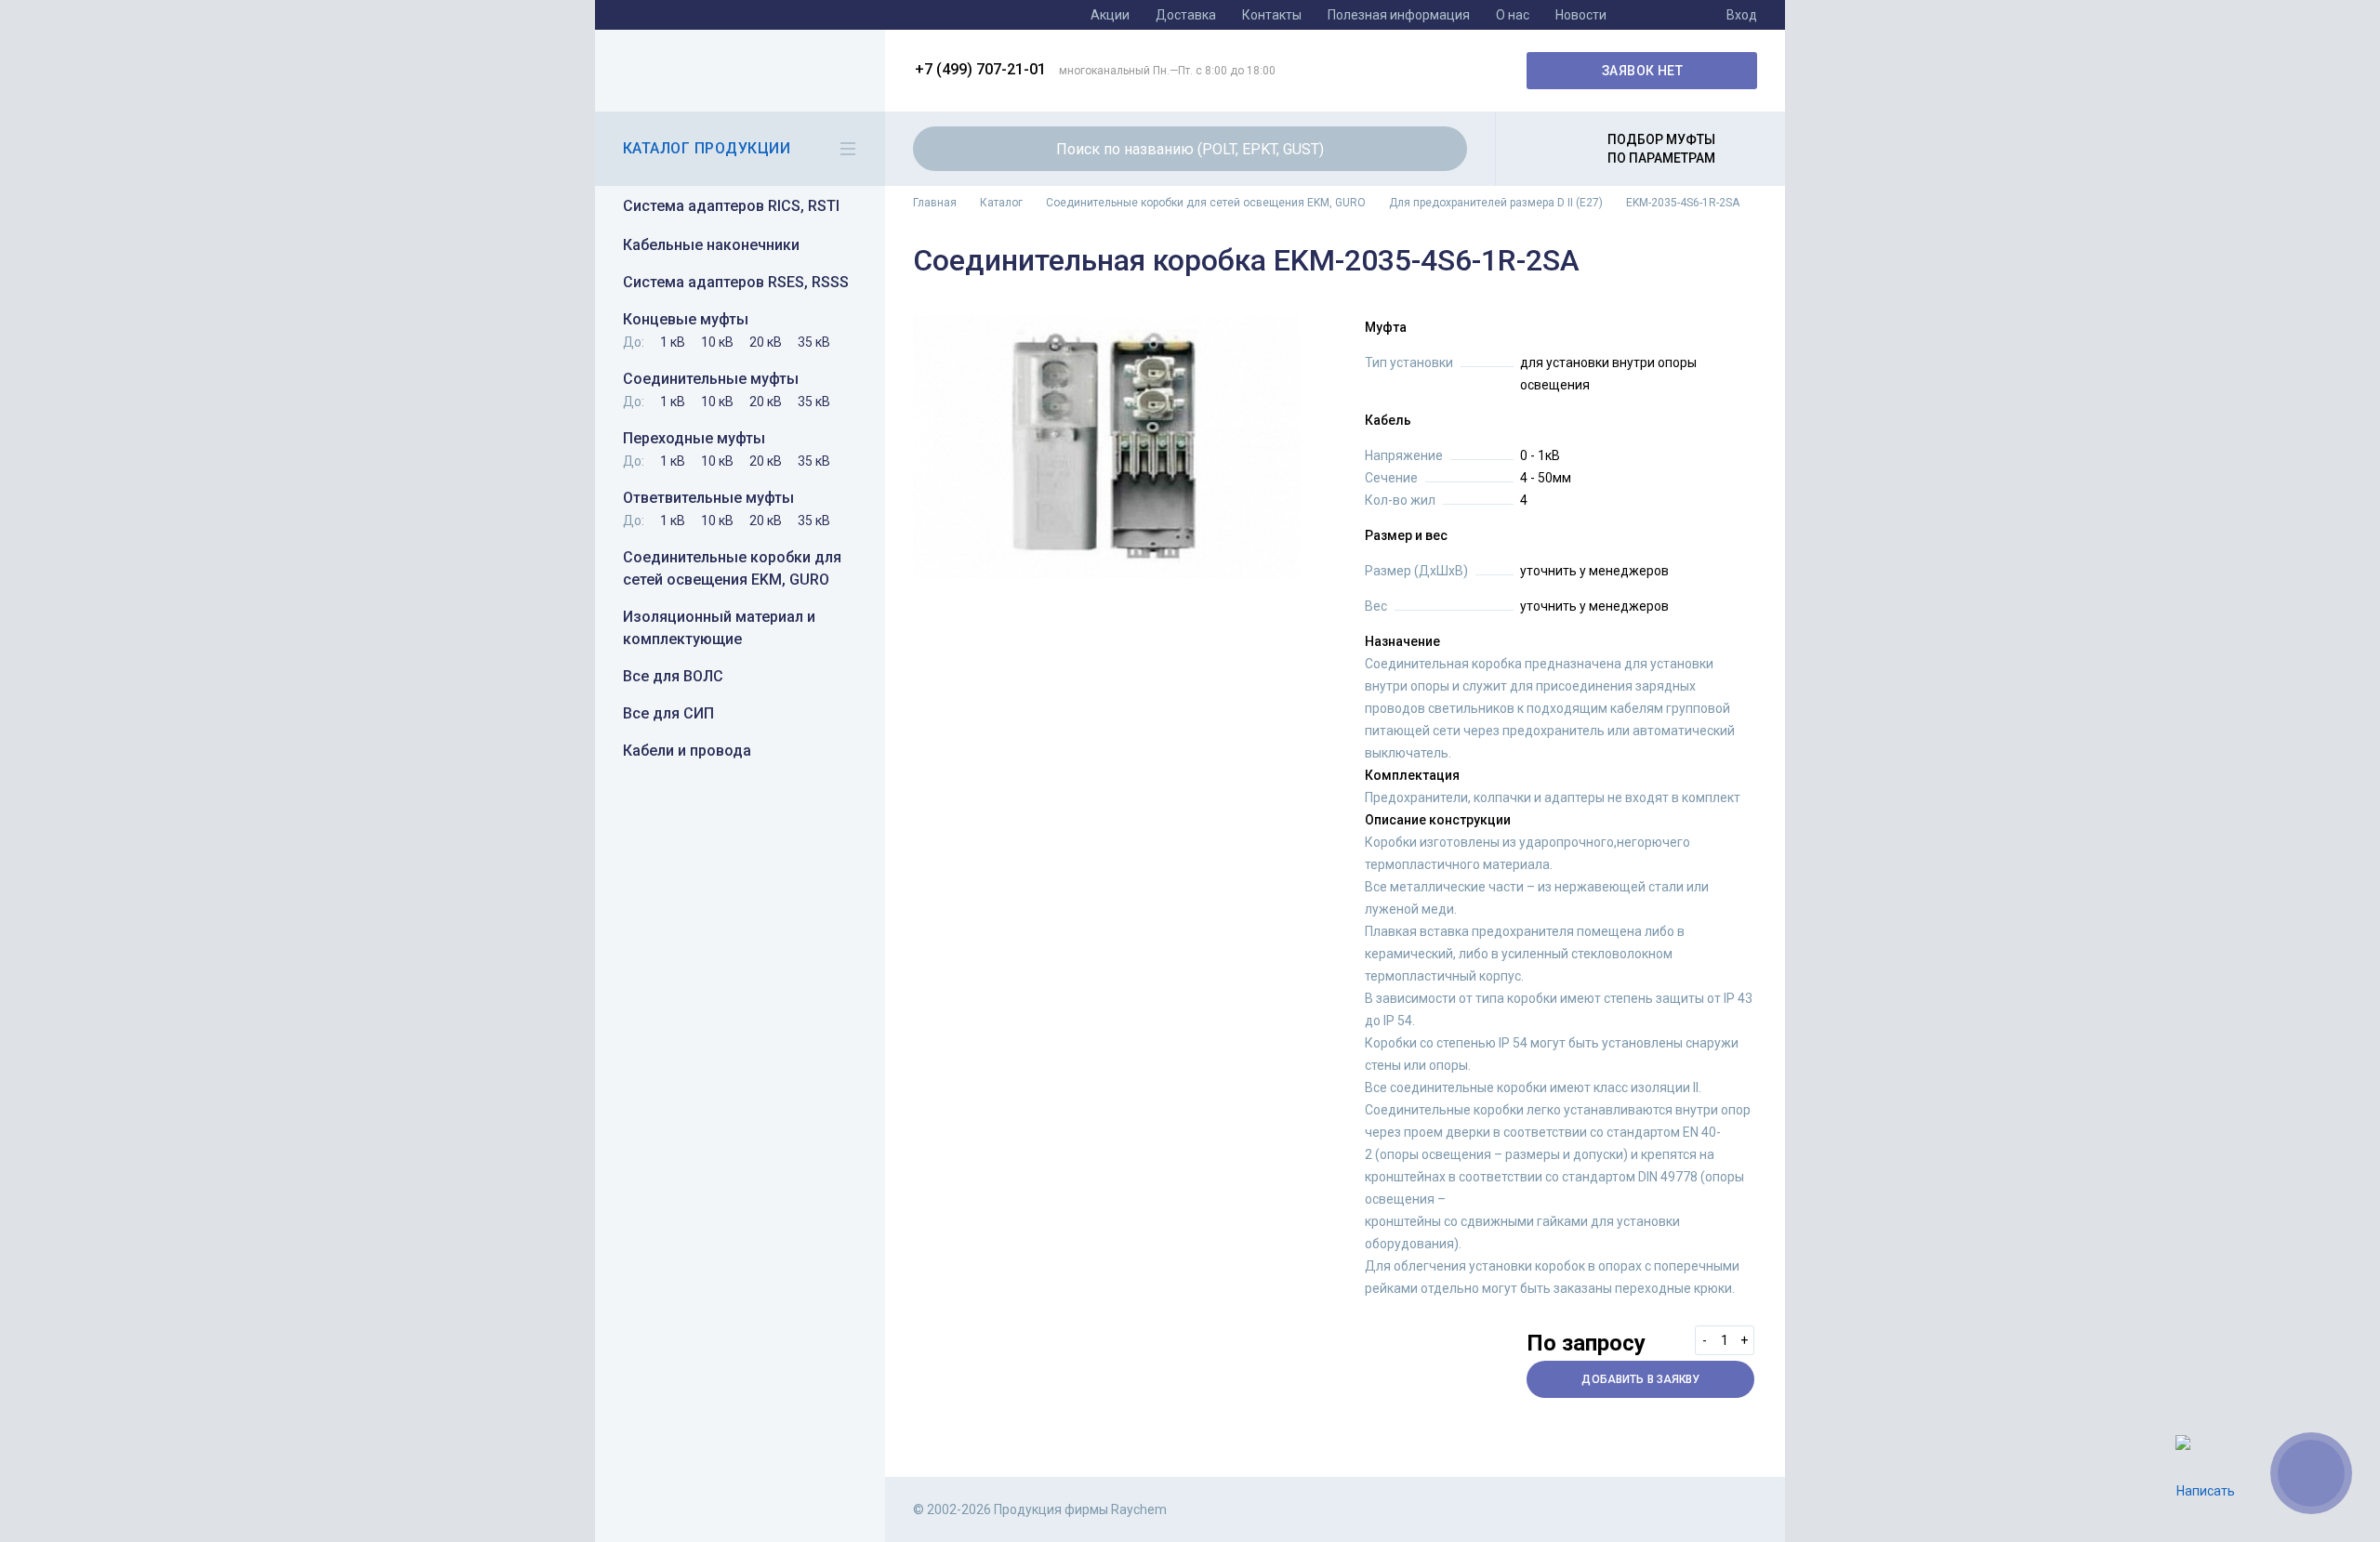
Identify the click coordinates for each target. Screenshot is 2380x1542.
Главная (935, 203)
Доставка (1186, 15)
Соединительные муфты (711, 379)
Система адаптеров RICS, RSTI (731, 206)
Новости (1581, 15)
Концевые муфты (686, 319)
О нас (1513, 15)
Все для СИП (668, 713)
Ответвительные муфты (708, 498)
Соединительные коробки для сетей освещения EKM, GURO (732, 568)
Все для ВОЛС (673, 676)
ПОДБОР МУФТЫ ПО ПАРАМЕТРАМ (1661, 149)
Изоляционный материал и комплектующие (719, 628)
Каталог (1001, 203)
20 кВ (766, 342)
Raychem (737, 71)
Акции (1110, 15)
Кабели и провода (687, 751)
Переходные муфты (694, 438)
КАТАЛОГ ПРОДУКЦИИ (707, 148)
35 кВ (814, 342)
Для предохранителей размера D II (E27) (1496, 203)
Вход (1742, 15)
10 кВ (717, 342)
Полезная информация (1399, 15)
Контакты (1272, 15)
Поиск (1442, 149)
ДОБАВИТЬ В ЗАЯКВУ (1640, 1379)
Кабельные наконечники (711, 245)
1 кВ (673, 342)
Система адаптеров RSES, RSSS (736, 282)
